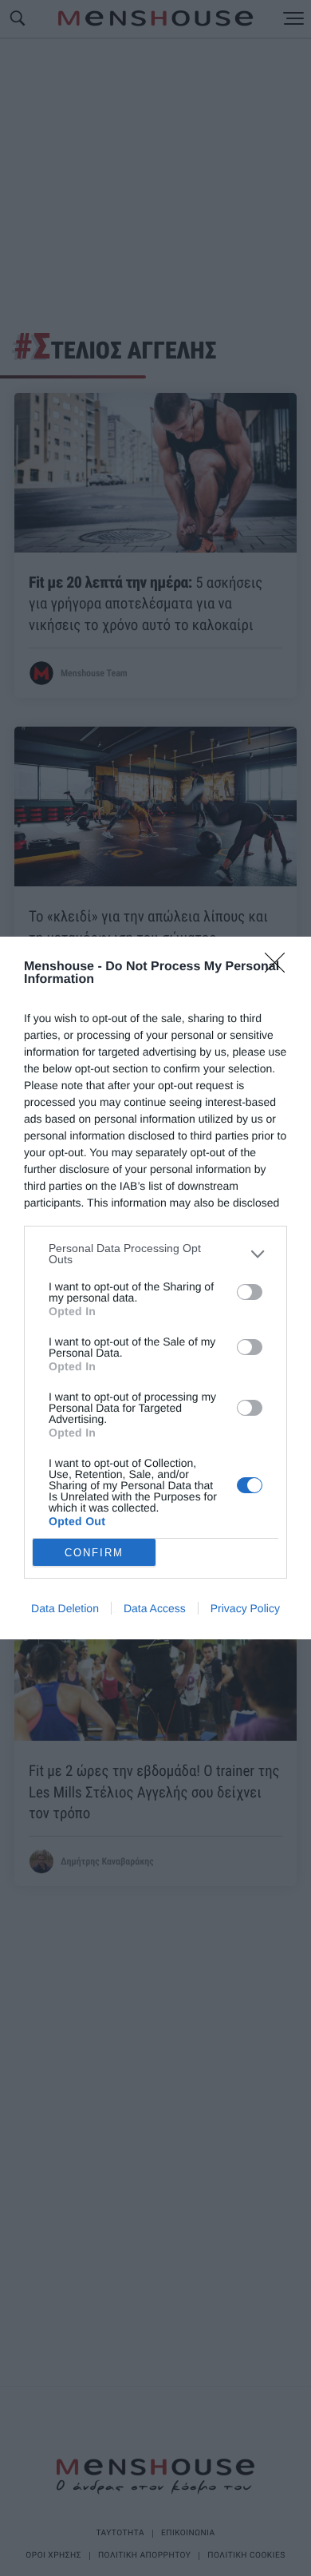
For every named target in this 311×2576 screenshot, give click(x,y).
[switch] (250, 1292)
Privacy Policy (245, 1608)
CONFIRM (94, 1553)
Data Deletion (65, 1608)
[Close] (280, 968)
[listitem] (155, 1254)
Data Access (155, 1608)
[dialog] (155, 1288)
